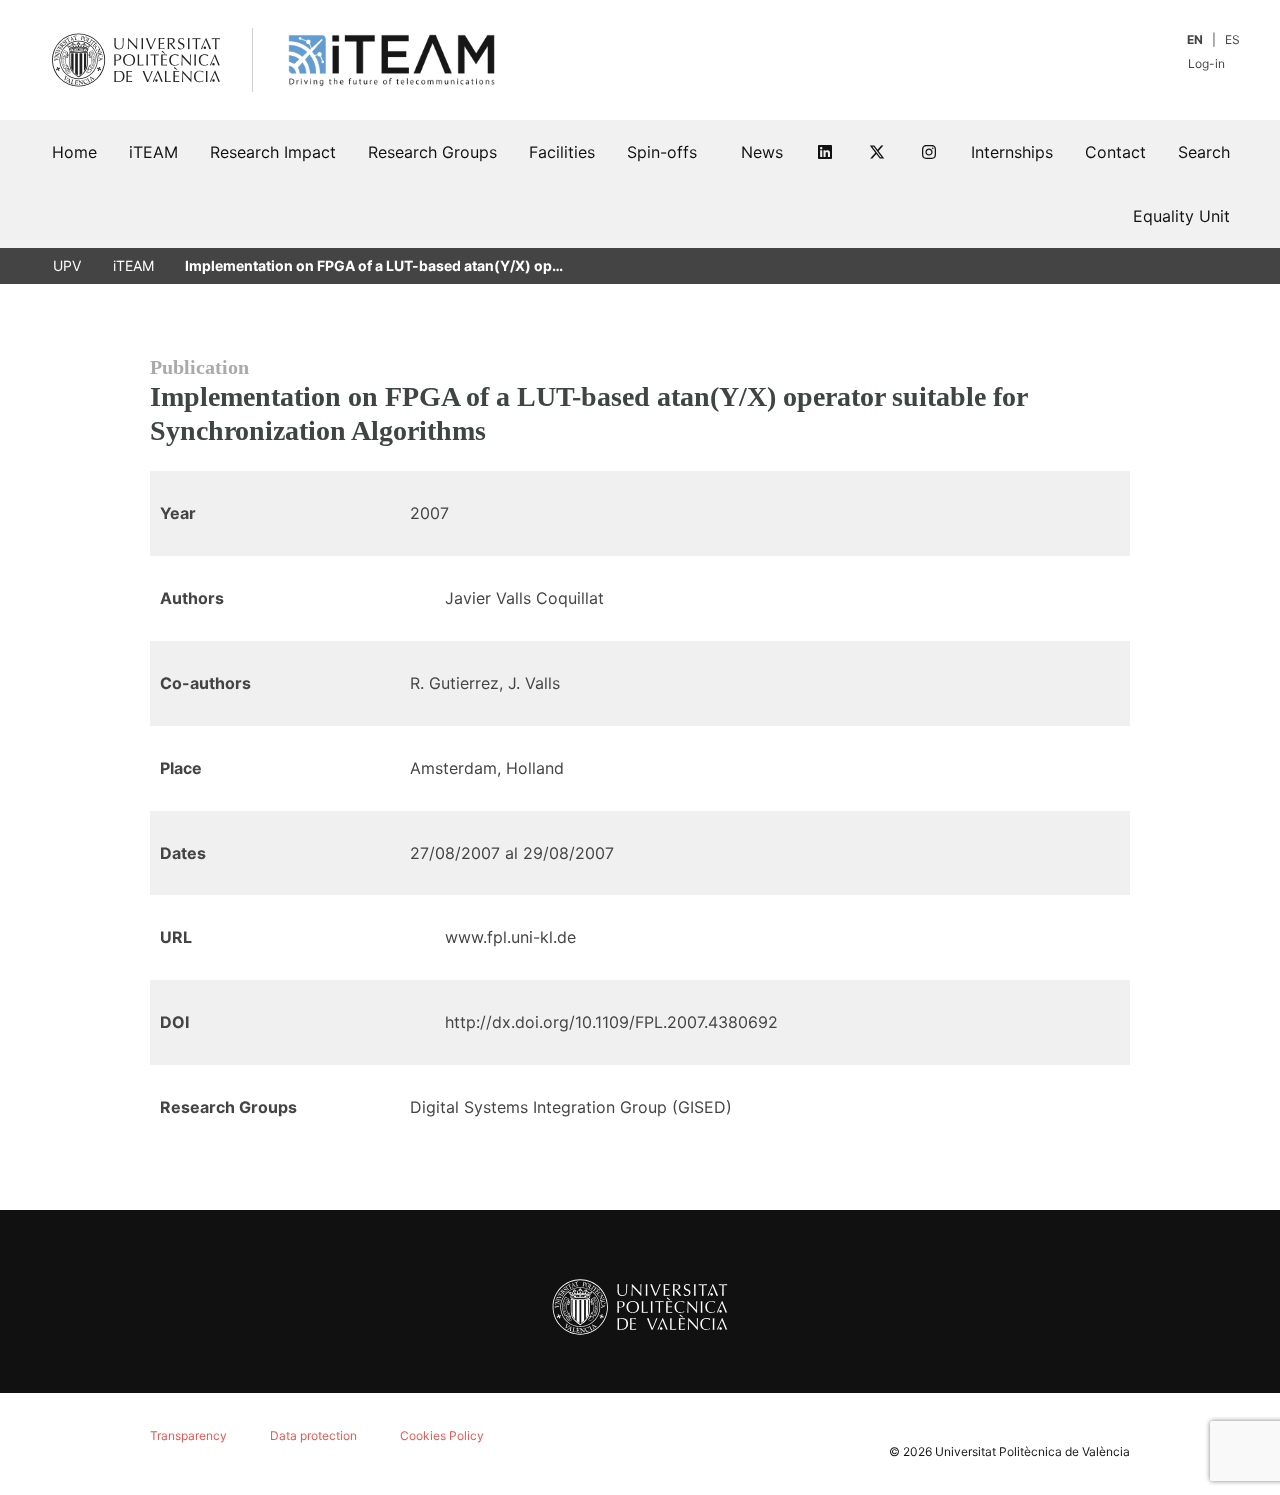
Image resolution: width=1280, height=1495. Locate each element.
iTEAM (133, 265)
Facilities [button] (562, 152)
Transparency (188, 1435)
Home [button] (74, 152)
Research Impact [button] (273, 152)
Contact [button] (1115, 152)
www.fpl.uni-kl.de (510, 937)
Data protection (313, 1435)
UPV (67, 265)
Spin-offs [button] (662, 152)
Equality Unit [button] (1181, 216)
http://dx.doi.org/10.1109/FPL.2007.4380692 (611, 1022)
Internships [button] (1012, 152)
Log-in (1208, 63)
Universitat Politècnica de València (1032, 1451)
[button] (1204, 152)
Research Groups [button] (432, 152)
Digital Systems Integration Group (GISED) (571, 1107)
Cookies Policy (442, 1435)
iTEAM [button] (153, 152)
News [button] (762, 152)
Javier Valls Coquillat (524, 598)
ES (1232, 39)
